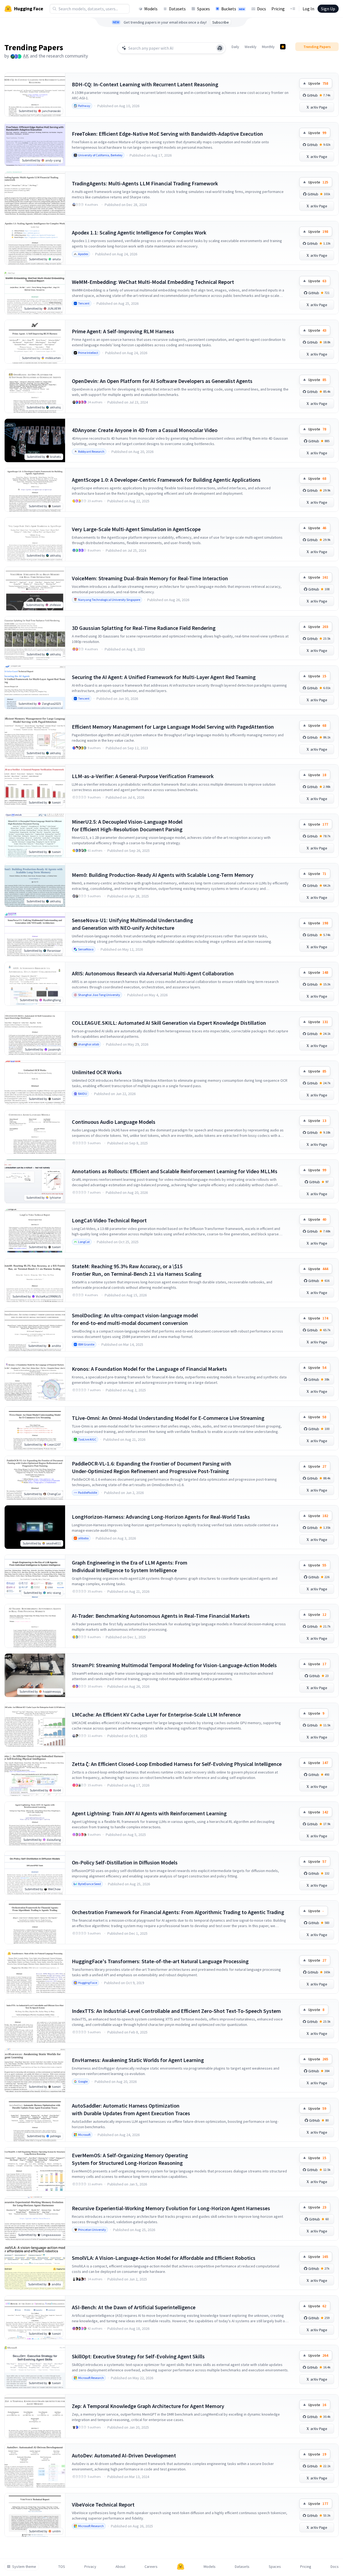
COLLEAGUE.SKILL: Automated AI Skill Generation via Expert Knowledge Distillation (169, 1023)
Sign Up (328, 9)
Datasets (177, 9)
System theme (24, 2567)
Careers (151, 2567)
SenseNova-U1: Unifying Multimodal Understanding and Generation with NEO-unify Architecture (132, 924)
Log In (308, 9)
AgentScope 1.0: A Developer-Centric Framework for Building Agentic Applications (166, 480)
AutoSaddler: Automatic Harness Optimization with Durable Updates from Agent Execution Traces (131, 2109)
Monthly (268, 47)
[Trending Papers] (283, 47)
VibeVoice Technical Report (103, 2504)
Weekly (251, 47)
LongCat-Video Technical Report (109, 1220)
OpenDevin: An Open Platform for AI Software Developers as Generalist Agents (162, 381)
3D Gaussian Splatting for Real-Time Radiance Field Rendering (144, 628)
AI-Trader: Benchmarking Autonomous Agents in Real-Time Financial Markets (161, 1616)
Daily (235, 47)
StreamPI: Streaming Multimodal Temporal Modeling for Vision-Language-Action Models (174, 1665)
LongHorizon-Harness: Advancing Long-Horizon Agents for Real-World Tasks (161, 1517)
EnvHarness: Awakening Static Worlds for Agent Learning (138, 2060)
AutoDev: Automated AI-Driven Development (124, 2455)
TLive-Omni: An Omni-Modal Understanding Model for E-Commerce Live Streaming (168, 1418)
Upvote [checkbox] (318, 83)
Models (151, 9)
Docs (262, 9)
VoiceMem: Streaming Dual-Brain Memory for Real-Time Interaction (150, 578)
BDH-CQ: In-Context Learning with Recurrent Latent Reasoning (145, 84)
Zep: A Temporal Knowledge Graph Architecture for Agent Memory (148, 2406)
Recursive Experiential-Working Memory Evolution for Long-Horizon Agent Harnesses (171, 2208)
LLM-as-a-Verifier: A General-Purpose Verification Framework (143, 776)
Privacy (90, 2567)
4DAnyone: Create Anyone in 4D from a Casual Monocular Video (145, 430)
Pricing (278, 9)
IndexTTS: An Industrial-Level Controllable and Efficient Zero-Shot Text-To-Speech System (176, 2011)
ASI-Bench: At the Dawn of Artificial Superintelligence (134, 2307)
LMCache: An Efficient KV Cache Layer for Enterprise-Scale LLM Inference (156, 1714)
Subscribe (221, 22)
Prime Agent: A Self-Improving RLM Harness (123, 331)
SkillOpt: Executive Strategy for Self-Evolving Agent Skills (138, 2356)
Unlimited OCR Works (97, 1072)
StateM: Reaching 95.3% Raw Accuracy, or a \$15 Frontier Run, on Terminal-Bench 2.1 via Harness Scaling (137, 1270)
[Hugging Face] (181, 2567)
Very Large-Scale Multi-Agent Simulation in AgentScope (136, 529)
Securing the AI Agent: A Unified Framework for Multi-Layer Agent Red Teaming (164, 677)
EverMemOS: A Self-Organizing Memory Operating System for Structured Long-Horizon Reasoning (130, 2159)
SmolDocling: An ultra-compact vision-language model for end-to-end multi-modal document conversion (135, 1319)
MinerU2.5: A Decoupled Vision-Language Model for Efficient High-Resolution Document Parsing (127, 825)
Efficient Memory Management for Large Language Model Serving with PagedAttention (173, 727)
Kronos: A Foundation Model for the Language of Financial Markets (149, 1369)
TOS (62, 2567)
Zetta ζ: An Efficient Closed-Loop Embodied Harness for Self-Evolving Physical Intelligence (177, 1764)
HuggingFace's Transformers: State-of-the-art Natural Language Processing (160, 1961)
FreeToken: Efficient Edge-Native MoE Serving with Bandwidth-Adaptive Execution (167, 134)
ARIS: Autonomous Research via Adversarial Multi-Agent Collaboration (153, 973)
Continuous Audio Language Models (114, 1122)
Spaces (203, 9)
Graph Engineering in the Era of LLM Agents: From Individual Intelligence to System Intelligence (130, 1566)
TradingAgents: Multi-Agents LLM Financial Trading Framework (145, 183)
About (120, 2567)
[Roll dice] (220, 48)
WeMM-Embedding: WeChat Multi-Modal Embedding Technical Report (153, 282)
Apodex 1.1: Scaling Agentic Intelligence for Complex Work (139, 232)
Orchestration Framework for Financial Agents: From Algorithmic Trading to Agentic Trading (178, 1912)
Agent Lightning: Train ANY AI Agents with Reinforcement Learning (149, 1813)
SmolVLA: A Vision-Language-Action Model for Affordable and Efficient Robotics (164, 2258)
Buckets (233, 9)
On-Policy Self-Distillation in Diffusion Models (125, 1862)
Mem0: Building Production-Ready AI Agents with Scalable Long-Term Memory (163, 875)
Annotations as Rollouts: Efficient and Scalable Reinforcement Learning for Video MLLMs (175, 1171)
